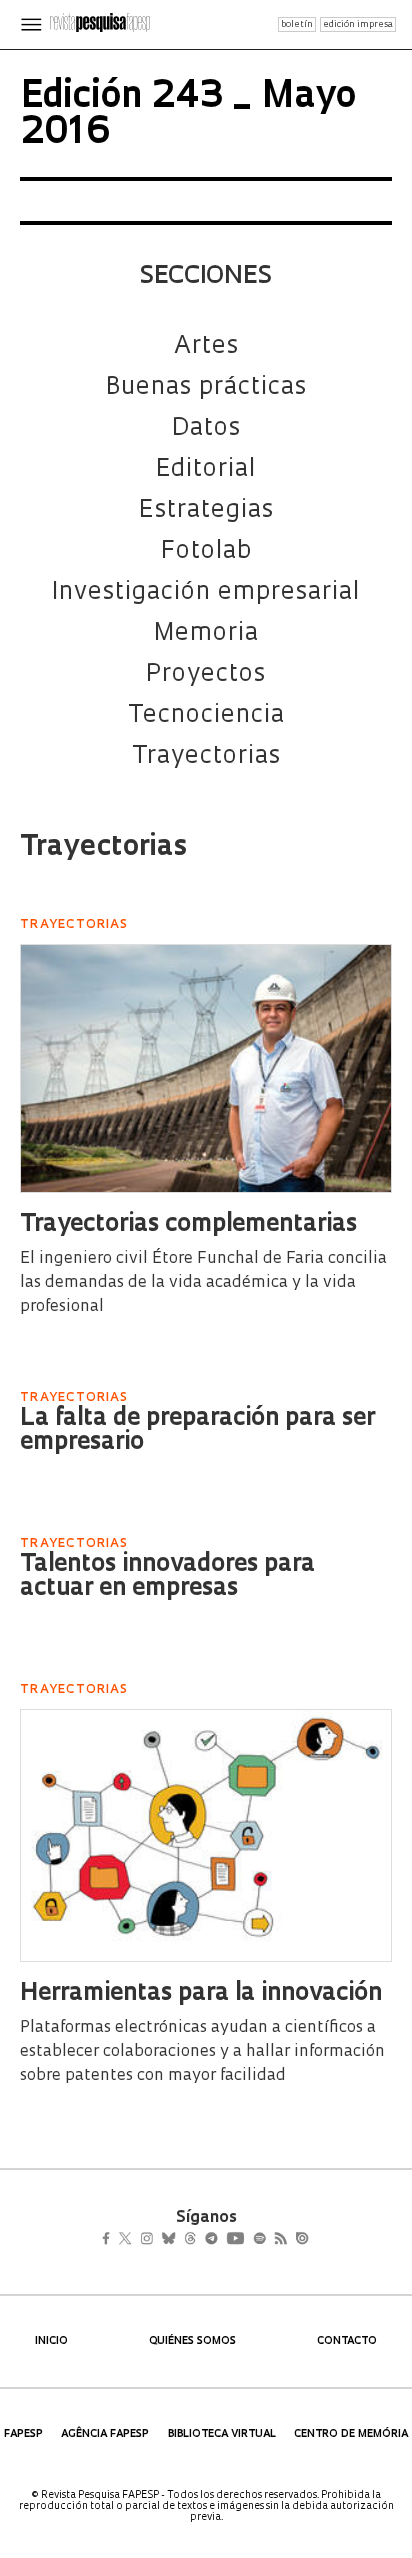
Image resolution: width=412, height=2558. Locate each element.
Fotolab (206, 552)
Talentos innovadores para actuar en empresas (167, 1577)
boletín (297, 24)
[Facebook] (111, 2240)
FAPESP (23, 2434)
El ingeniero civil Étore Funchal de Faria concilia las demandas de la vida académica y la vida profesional (203, 1283)
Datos (206, 429)
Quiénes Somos (192, 2341)
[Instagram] (160, 2240)
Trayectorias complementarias (188, 1225)
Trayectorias (206, 757)
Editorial (206, 470)
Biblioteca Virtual (222, 2434)
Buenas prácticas (206, 388)
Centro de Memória (351, 2434)
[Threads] (219, 2240)
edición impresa (358, 24)
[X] (133, 2240)
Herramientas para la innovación (201, 1994)
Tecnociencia (206, 716)
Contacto (347, 2341)
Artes (206, 347)
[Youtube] (279, 2240)
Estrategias (206, 511)
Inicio (51, 2341)
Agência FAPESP (105, 2434)
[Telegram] (247, 2240)
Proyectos (206, 675)
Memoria (206, 634)
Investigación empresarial (206, 593)
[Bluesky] (189, 2240)
